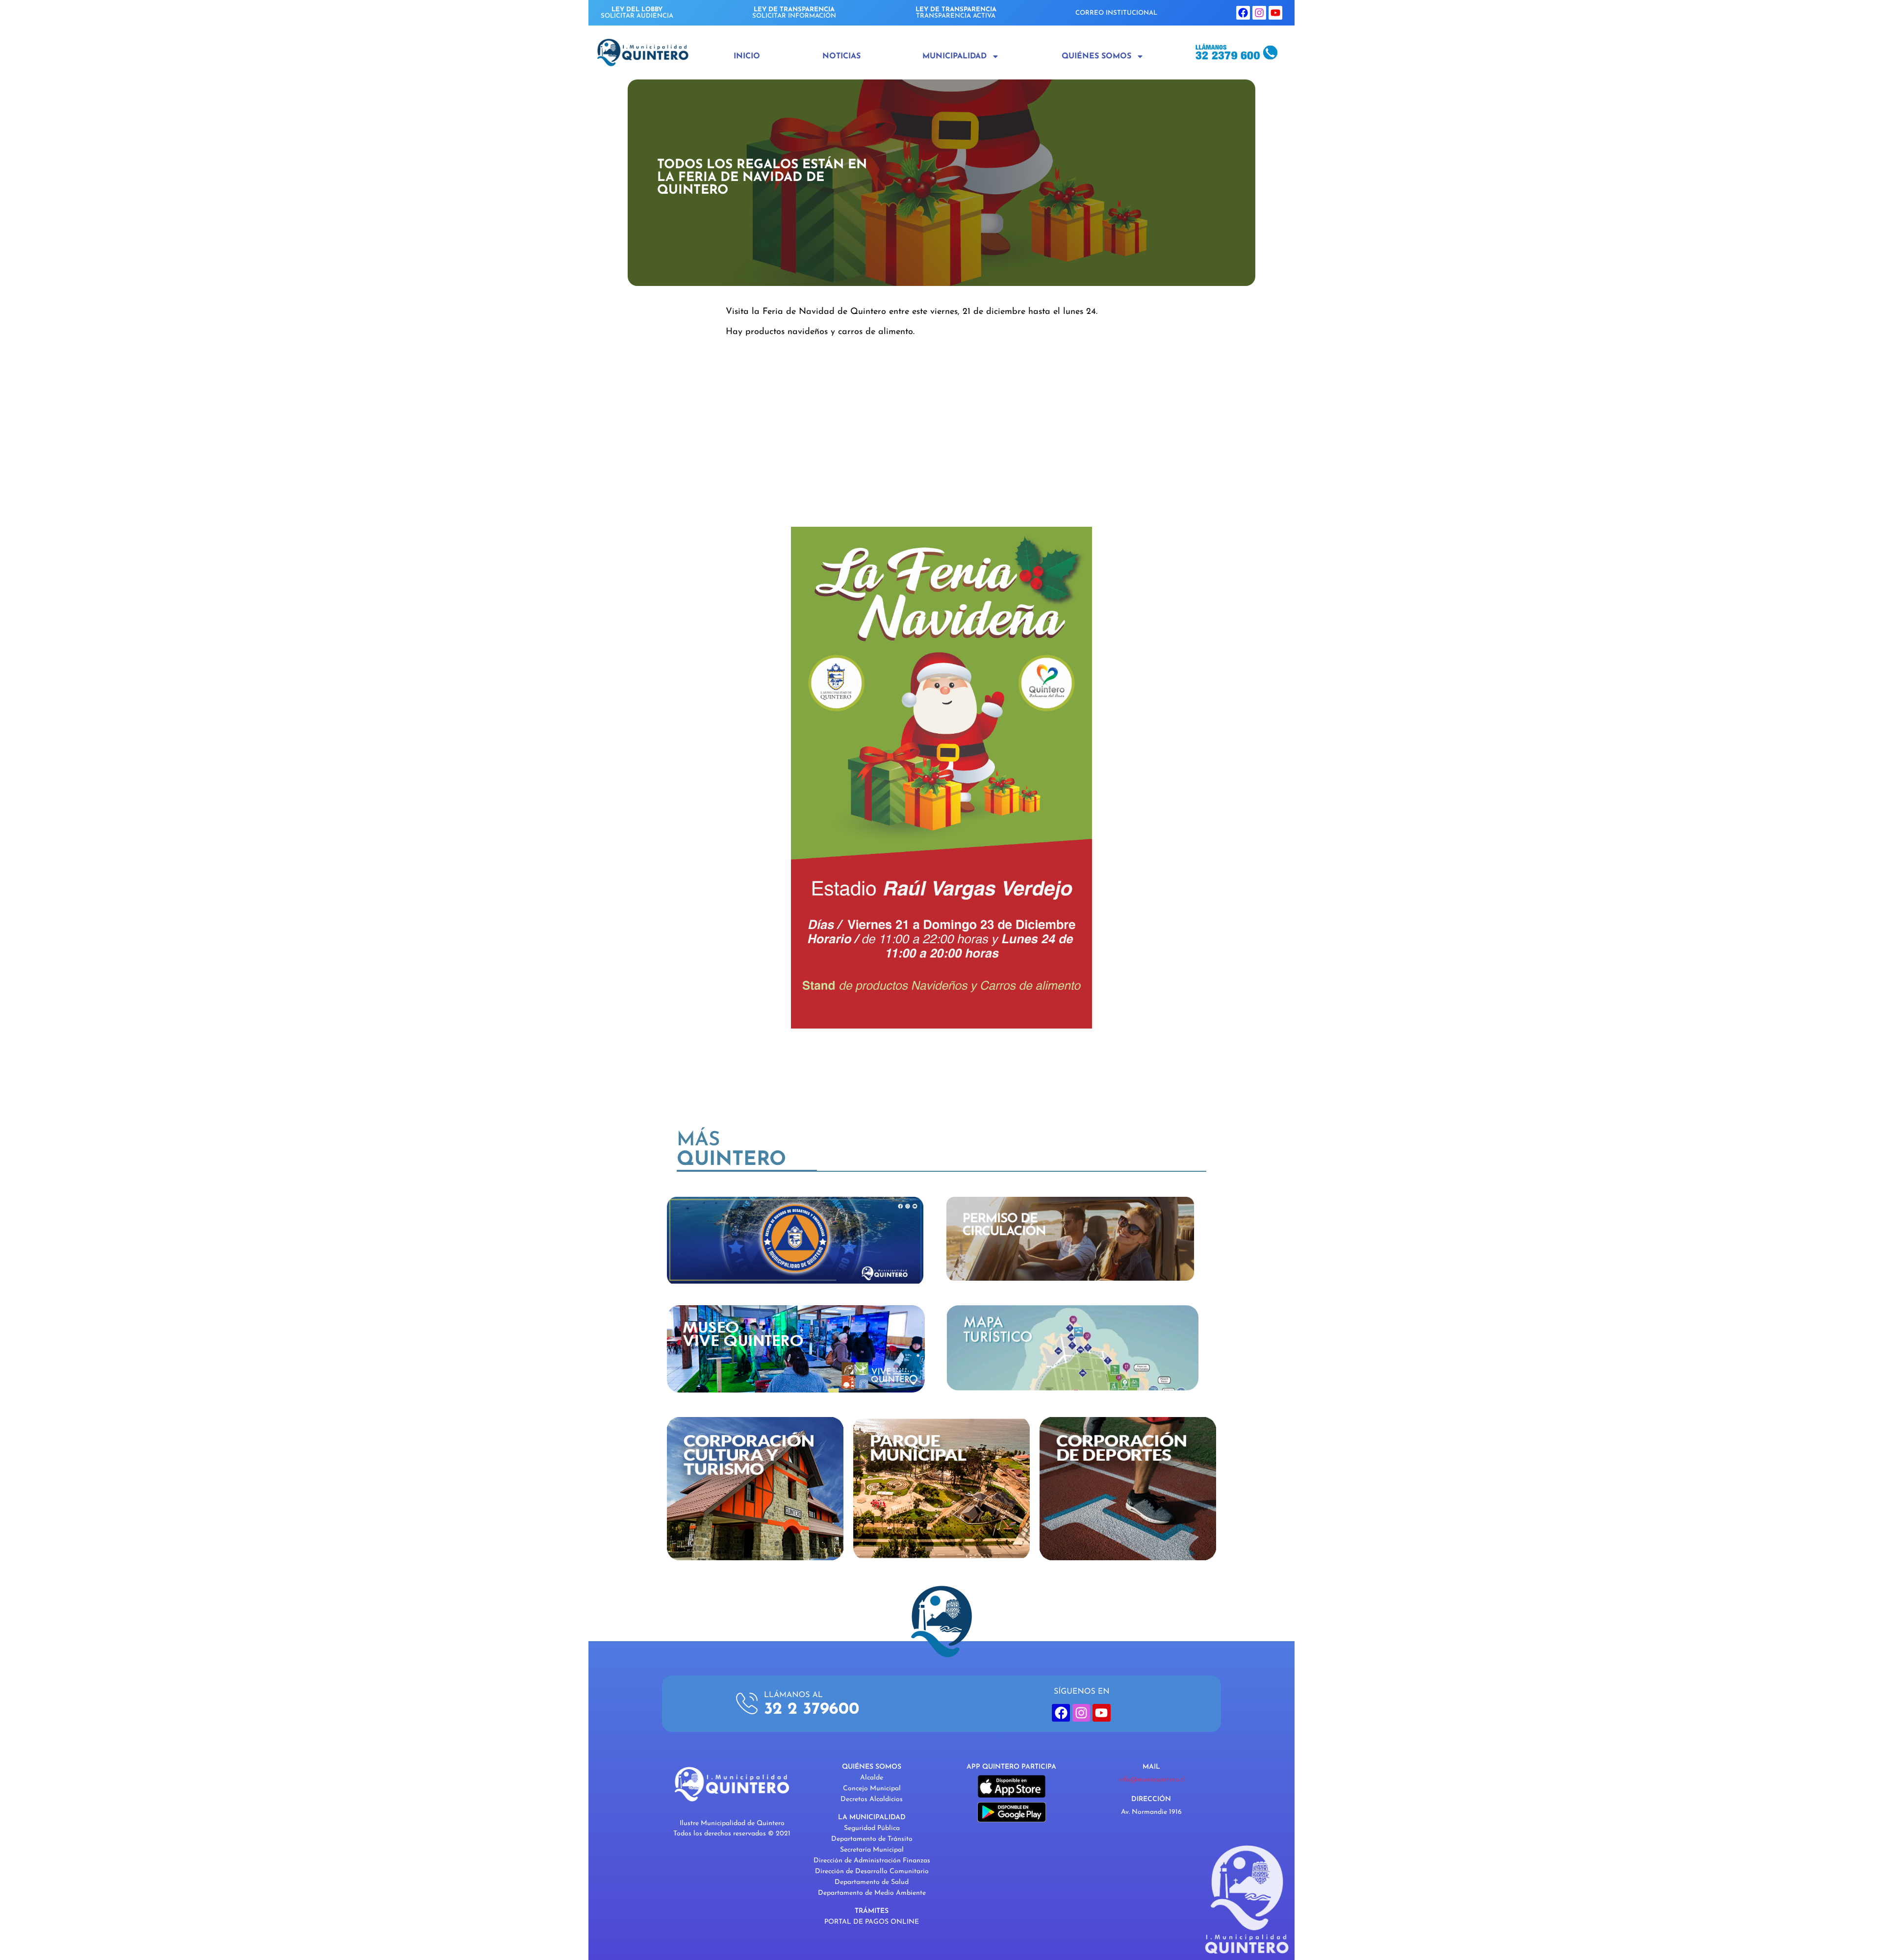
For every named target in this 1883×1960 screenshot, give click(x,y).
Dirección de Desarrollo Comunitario (872, 1871)
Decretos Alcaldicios (872, 1799)
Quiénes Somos (1096, 56)
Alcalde (872, 1778)
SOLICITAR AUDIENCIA (637, 13)
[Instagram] (1259, 13)
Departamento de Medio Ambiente (872, 1893)
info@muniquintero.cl (1151, 1780)
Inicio (747, 56)
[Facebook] (1243, 13)
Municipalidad (954, 56)
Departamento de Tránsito (872, 1839)
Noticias (841, 56)
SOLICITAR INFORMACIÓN (794, 13)
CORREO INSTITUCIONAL (1116, 13)
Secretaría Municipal (872, 1850)
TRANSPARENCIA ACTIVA (956, 13)
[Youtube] (1275, 13)
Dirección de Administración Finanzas (872, 1861)
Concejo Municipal (872, 1789)
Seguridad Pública (872, 1828)
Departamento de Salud (872, 1882)
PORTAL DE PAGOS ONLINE (872, 1922)
